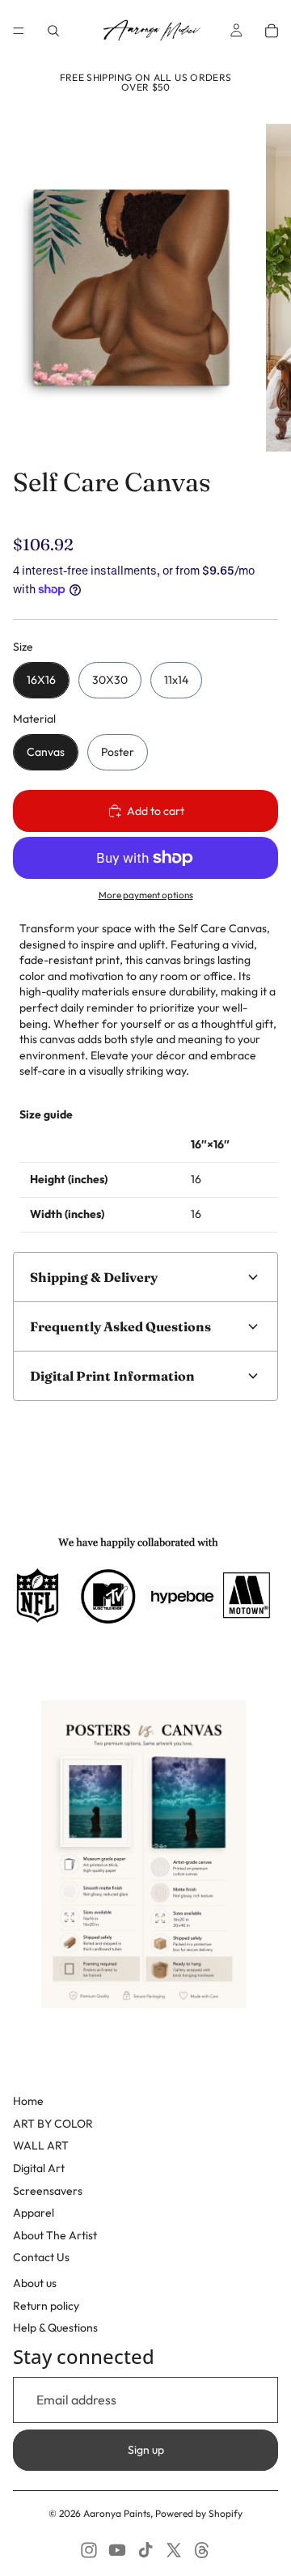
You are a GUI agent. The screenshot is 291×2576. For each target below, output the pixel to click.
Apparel (34, 2213)
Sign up (146, 2450)
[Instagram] (89, 2550)
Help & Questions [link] (55, 2328)
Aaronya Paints (117, 2513)
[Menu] (19, 31)
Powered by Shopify (199, 2513)
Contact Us (41, 2257)
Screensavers (48, 2191)
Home (28, 2101)
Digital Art (39, 2168)
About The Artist (55, 2235)
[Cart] (272, 31)
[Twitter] (174, 2550)
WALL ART (41, 2145)
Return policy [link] (46, 2306)
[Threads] (202, 2550)
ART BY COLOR (53, 2124)
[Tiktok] (145, 2550)
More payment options (146, 895)
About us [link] (35, 2283)
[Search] (53, 31)
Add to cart (156, 811)
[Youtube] (117, 2550)
